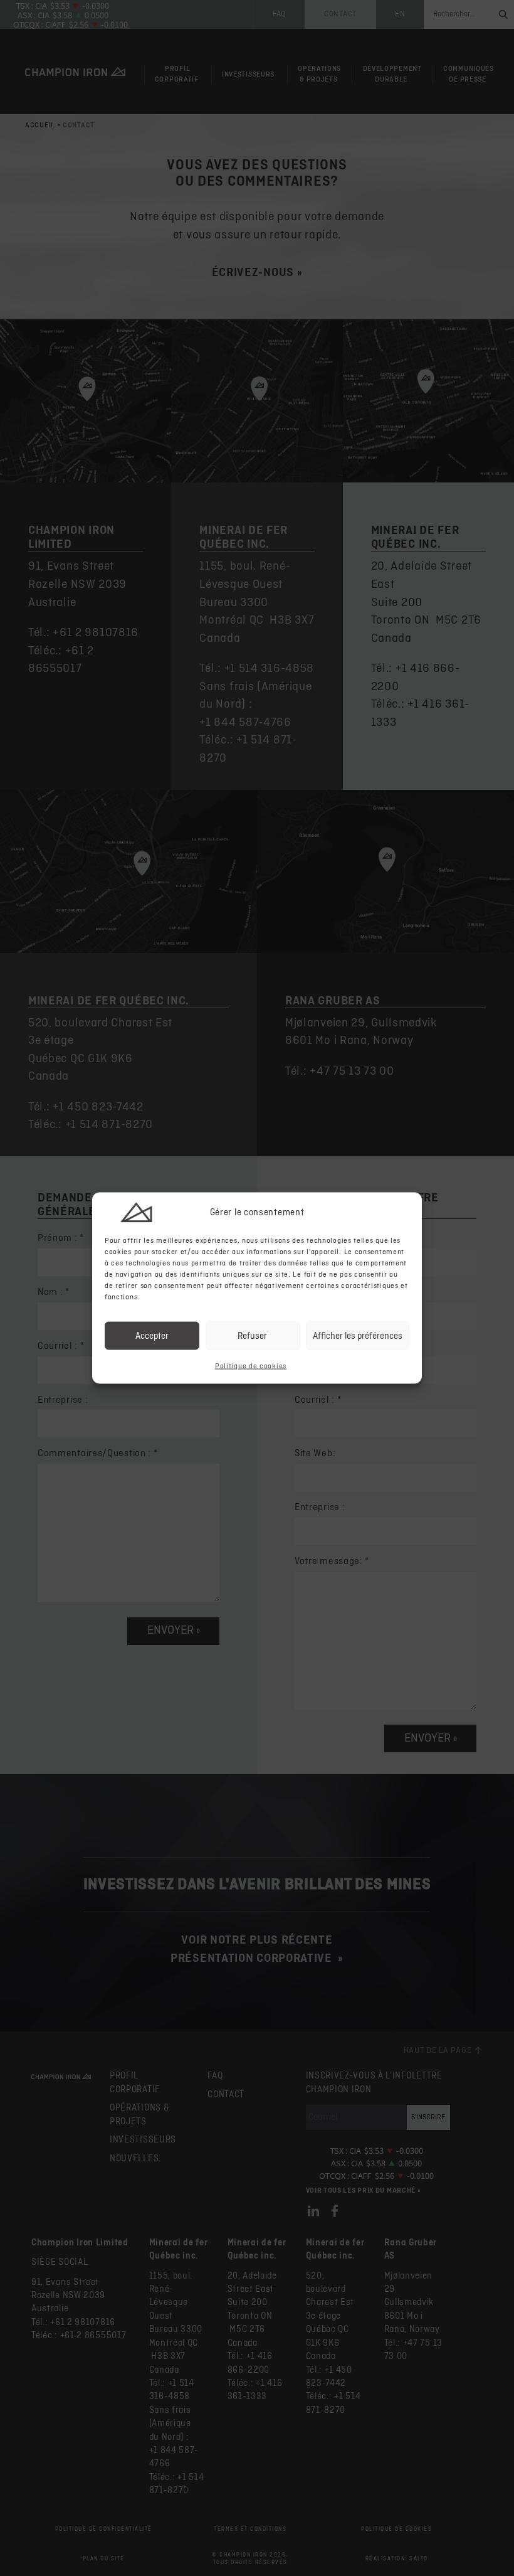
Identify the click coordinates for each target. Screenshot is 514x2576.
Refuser (252, 1335)
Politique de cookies (251, 1366)
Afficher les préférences (358, 1335)
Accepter (152, 1335)
